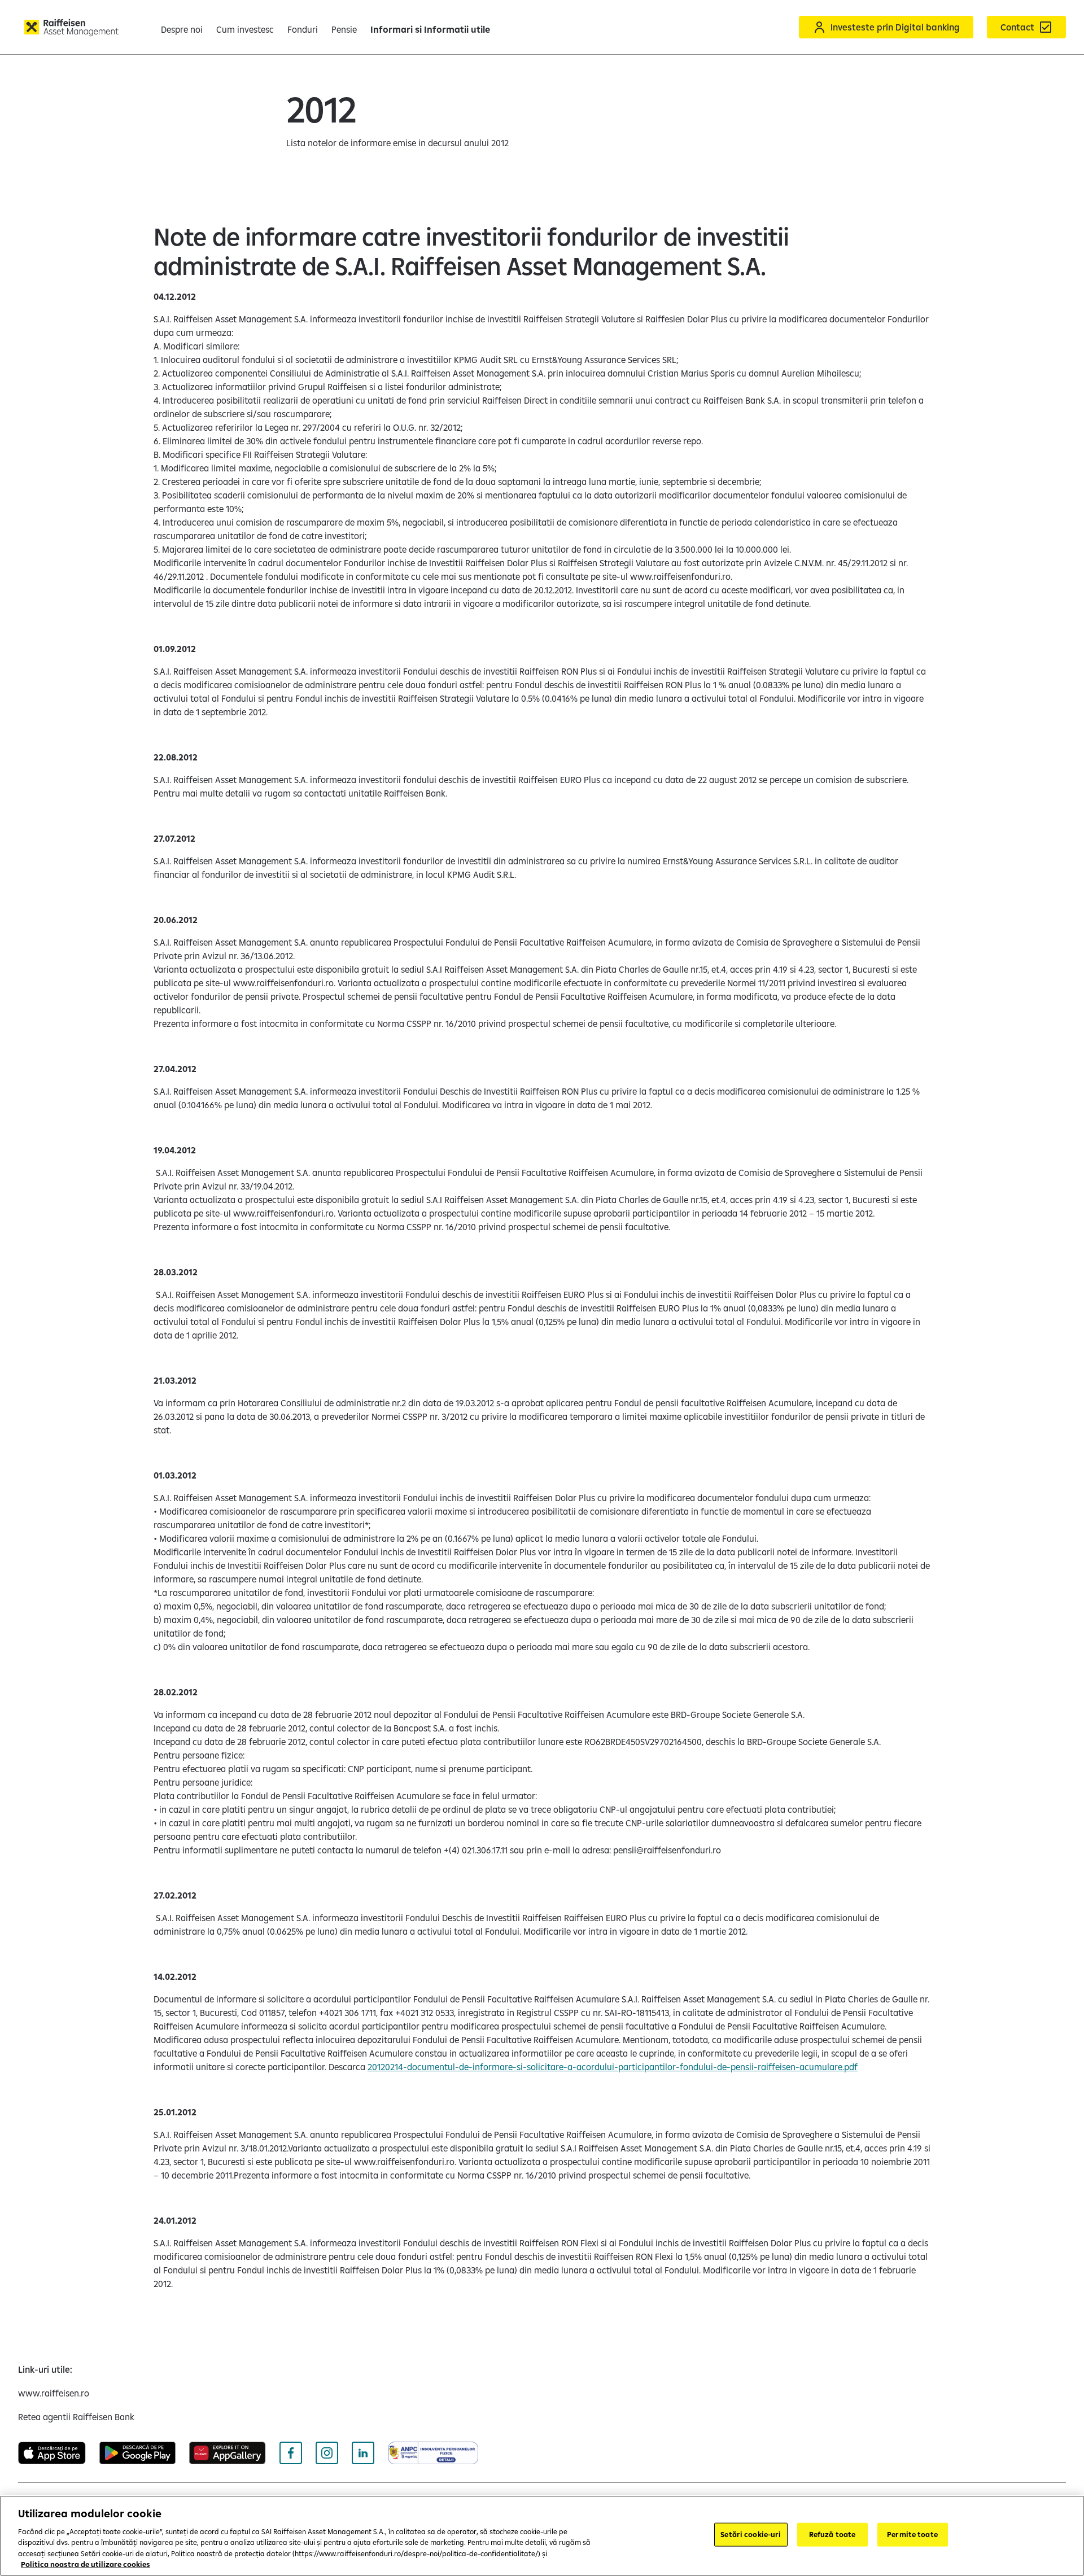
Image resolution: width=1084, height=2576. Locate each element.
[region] (542, 2536)
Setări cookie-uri (751, 2534)
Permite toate (912, 2534)
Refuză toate (832, 2534)
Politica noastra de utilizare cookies (86, 2564)
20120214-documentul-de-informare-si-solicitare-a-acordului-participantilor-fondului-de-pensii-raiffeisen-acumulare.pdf (613, 2067)
